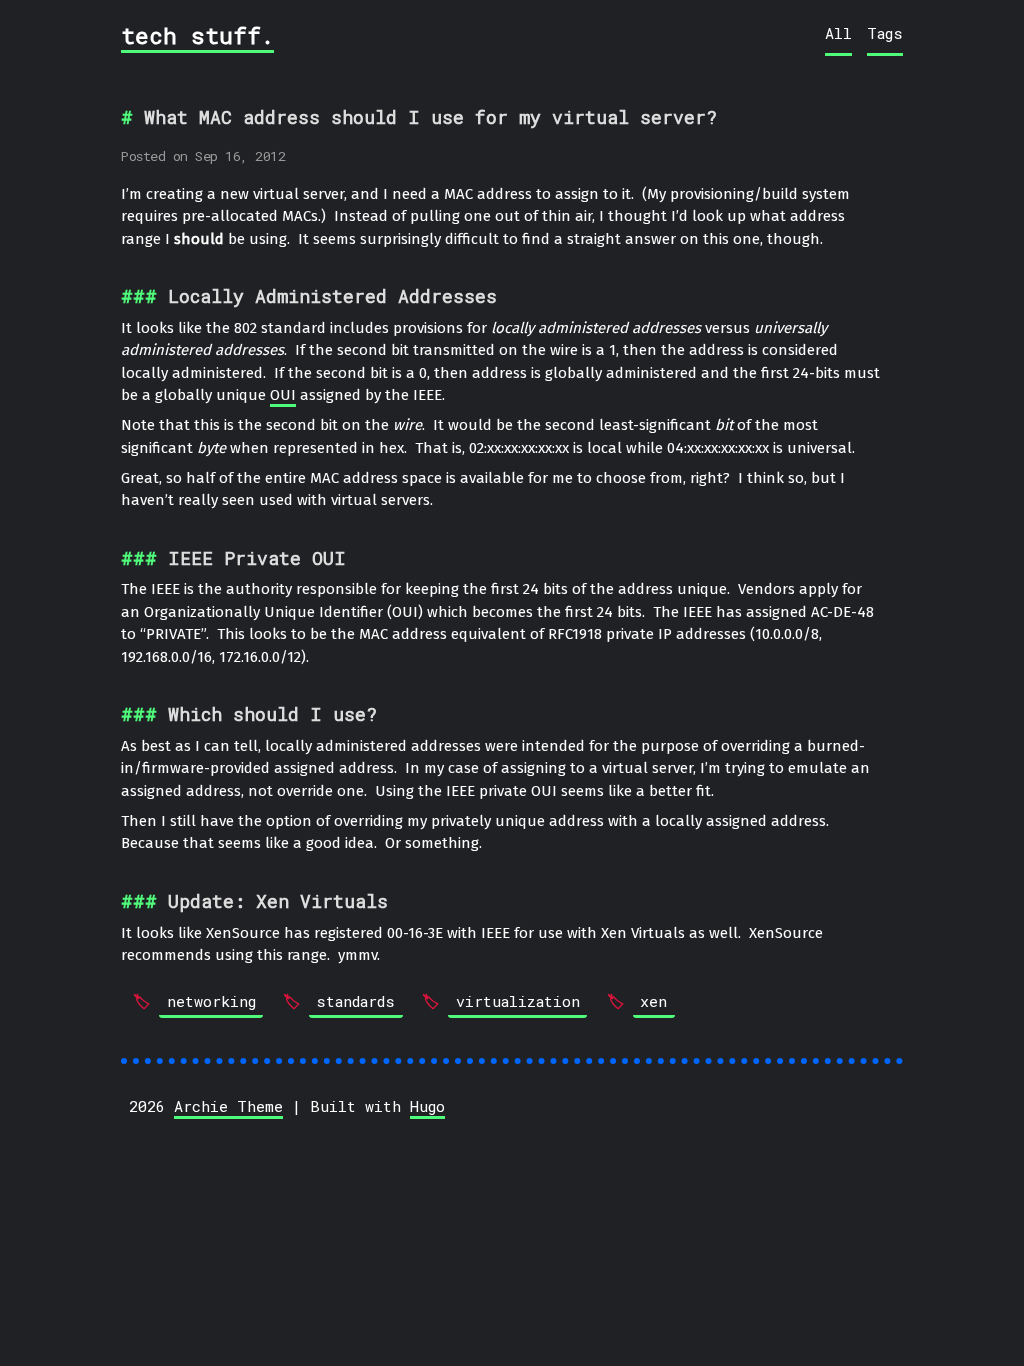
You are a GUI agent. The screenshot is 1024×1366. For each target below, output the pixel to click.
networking (211, 1001)
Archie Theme (228, 1106)
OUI (283, 395)
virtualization (518, 1001)
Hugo (427, 1106)
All (838, 33)
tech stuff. (197, 35)
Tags (885, 33)
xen (653, 1001)
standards (355, 1001)
